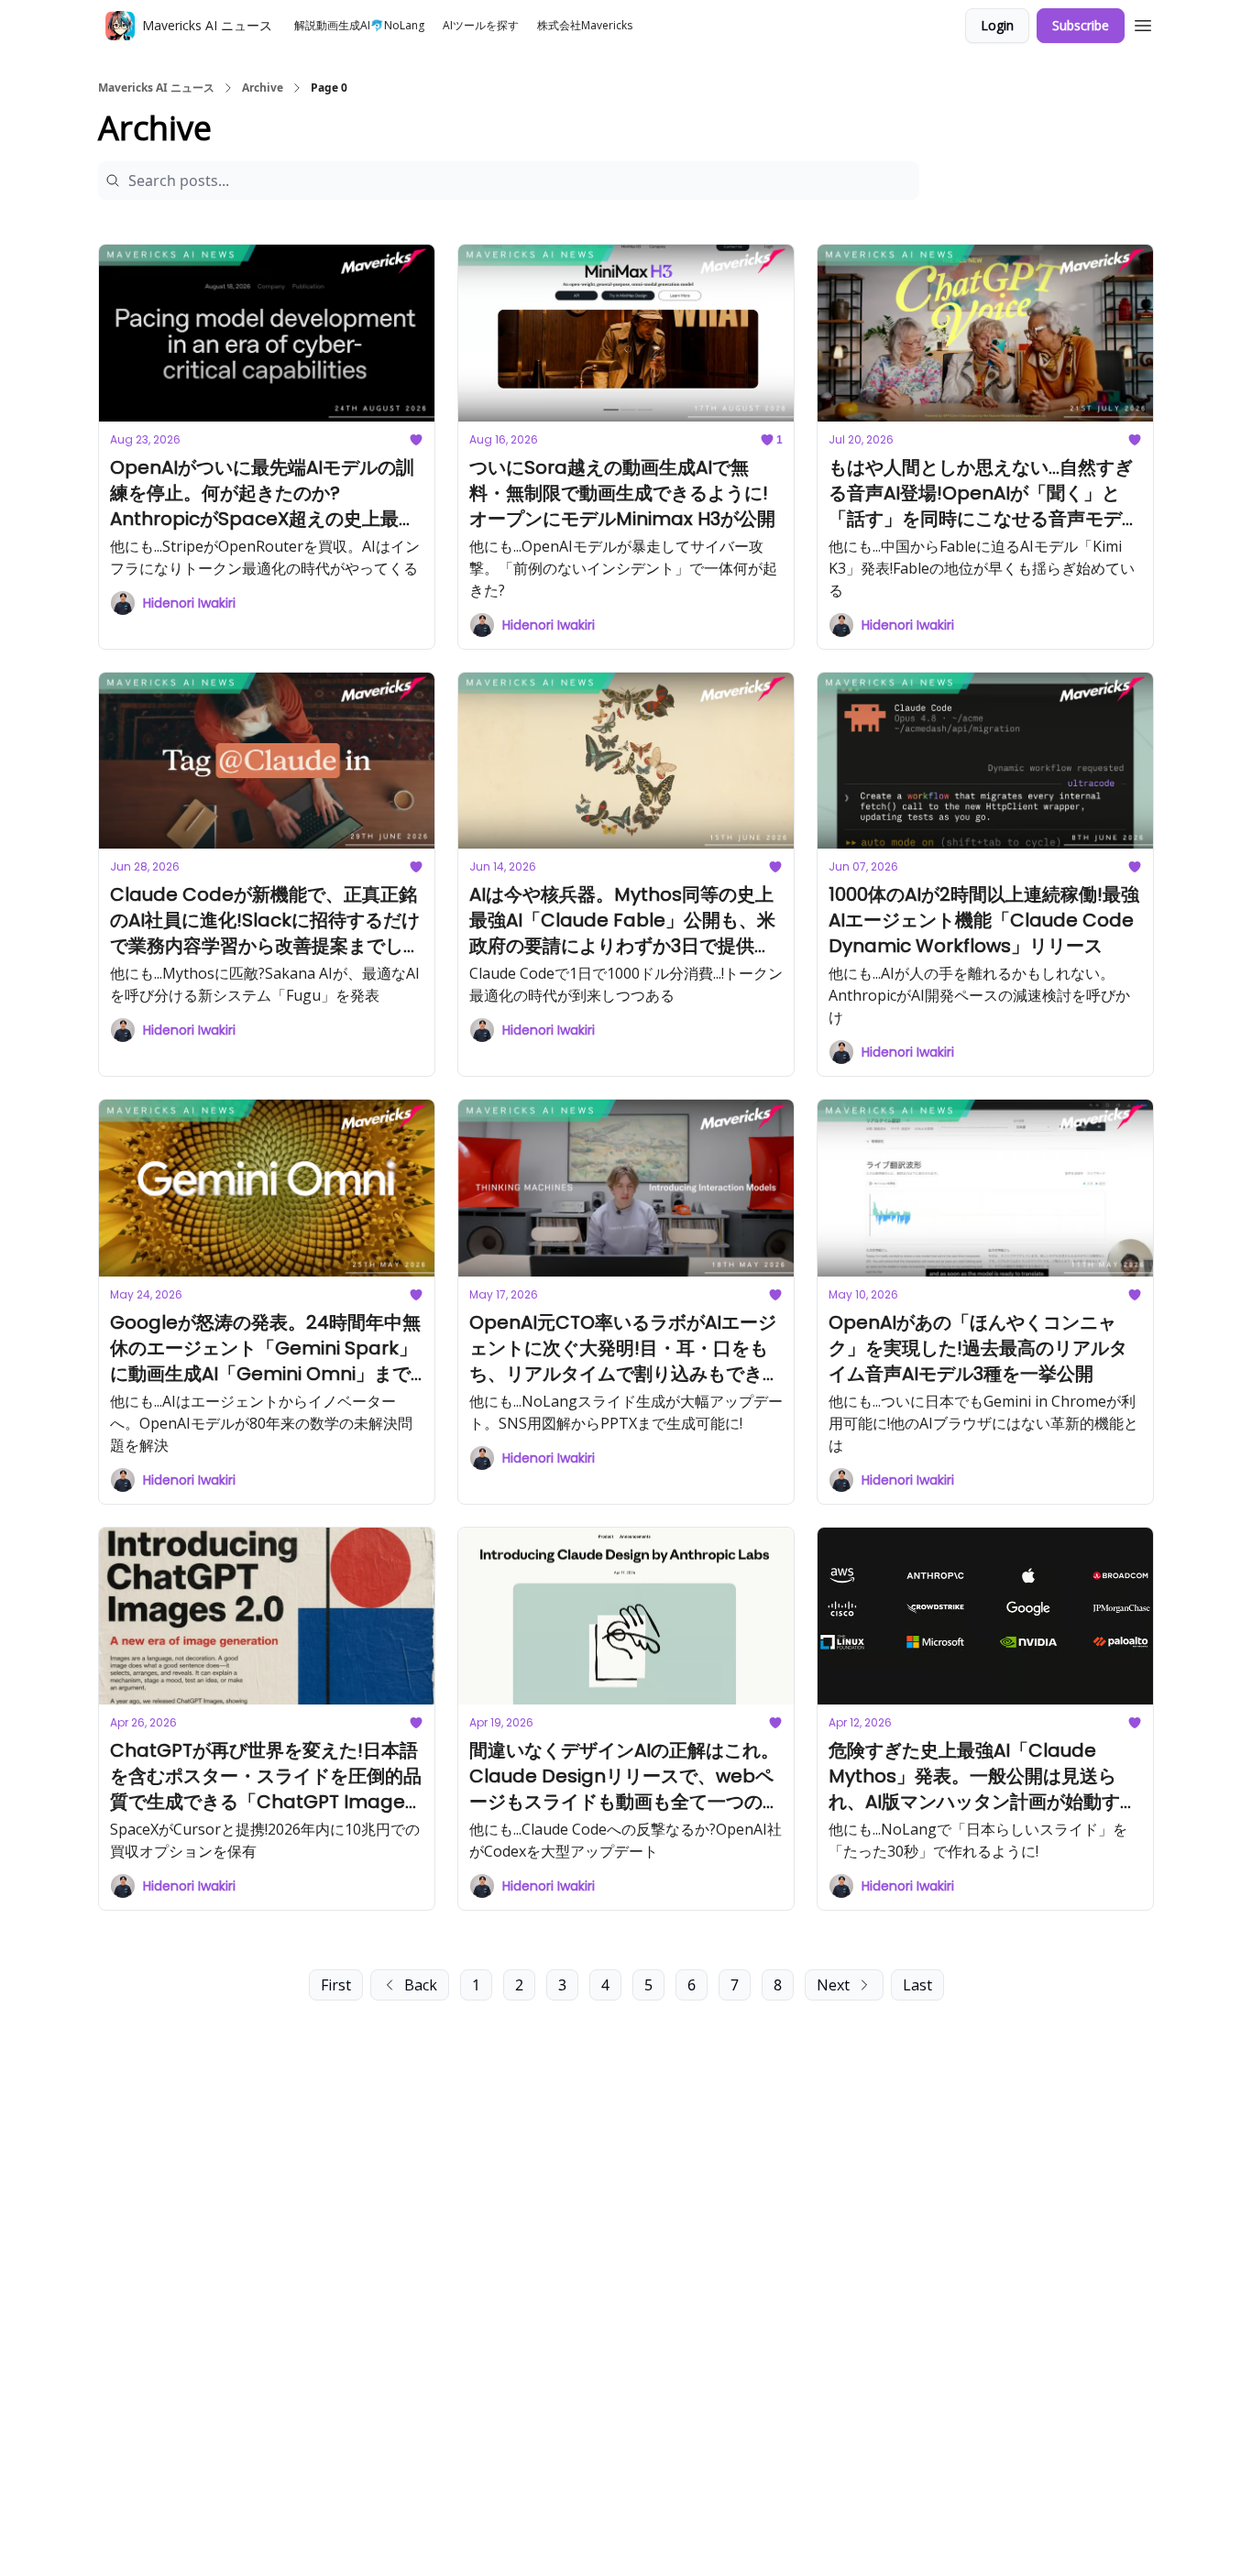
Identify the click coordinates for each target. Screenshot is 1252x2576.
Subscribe (1081, 25)
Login (997, 25)
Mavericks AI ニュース (156, 88)
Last (917, 1985)
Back (421, 1985)
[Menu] (1143, 23)
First (336, 1985)
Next (833, 1985)
